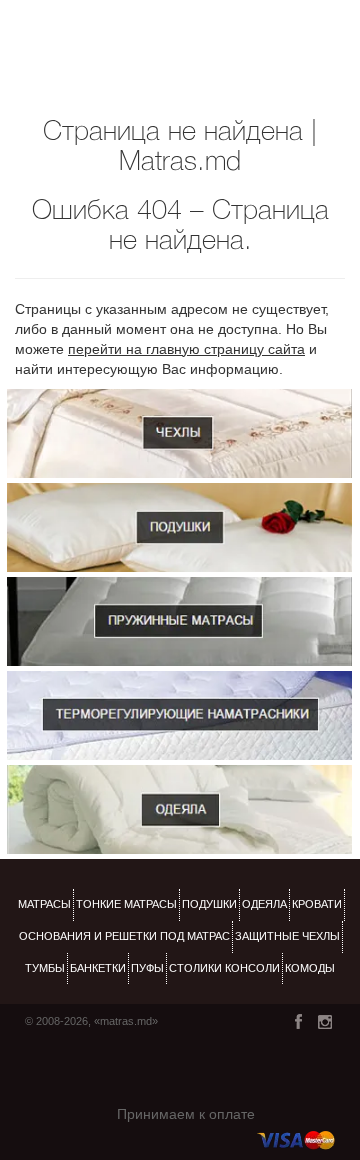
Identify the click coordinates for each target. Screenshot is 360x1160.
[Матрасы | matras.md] (179, 621)
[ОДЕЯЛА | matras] (179, 809)
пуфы (147, 968)
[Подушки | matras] (179, 527)
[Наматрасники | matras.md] (179, 715)
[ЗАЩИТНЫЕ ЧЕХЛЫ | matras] (179, 433)
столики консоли (224, 968)
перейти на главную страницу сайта (186, 349)
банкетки (98, 968)
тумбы (45, 968)
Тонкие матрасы (126, 904)
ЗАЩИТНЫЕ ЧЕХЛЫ (287, 936)
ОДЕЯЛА (264, 904)
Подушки (209, 904)
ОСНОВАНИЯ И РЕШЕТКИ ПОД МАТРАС (124, 936)
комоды (310, 968)
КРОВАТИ (317, 904)
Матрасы (44, 904)
